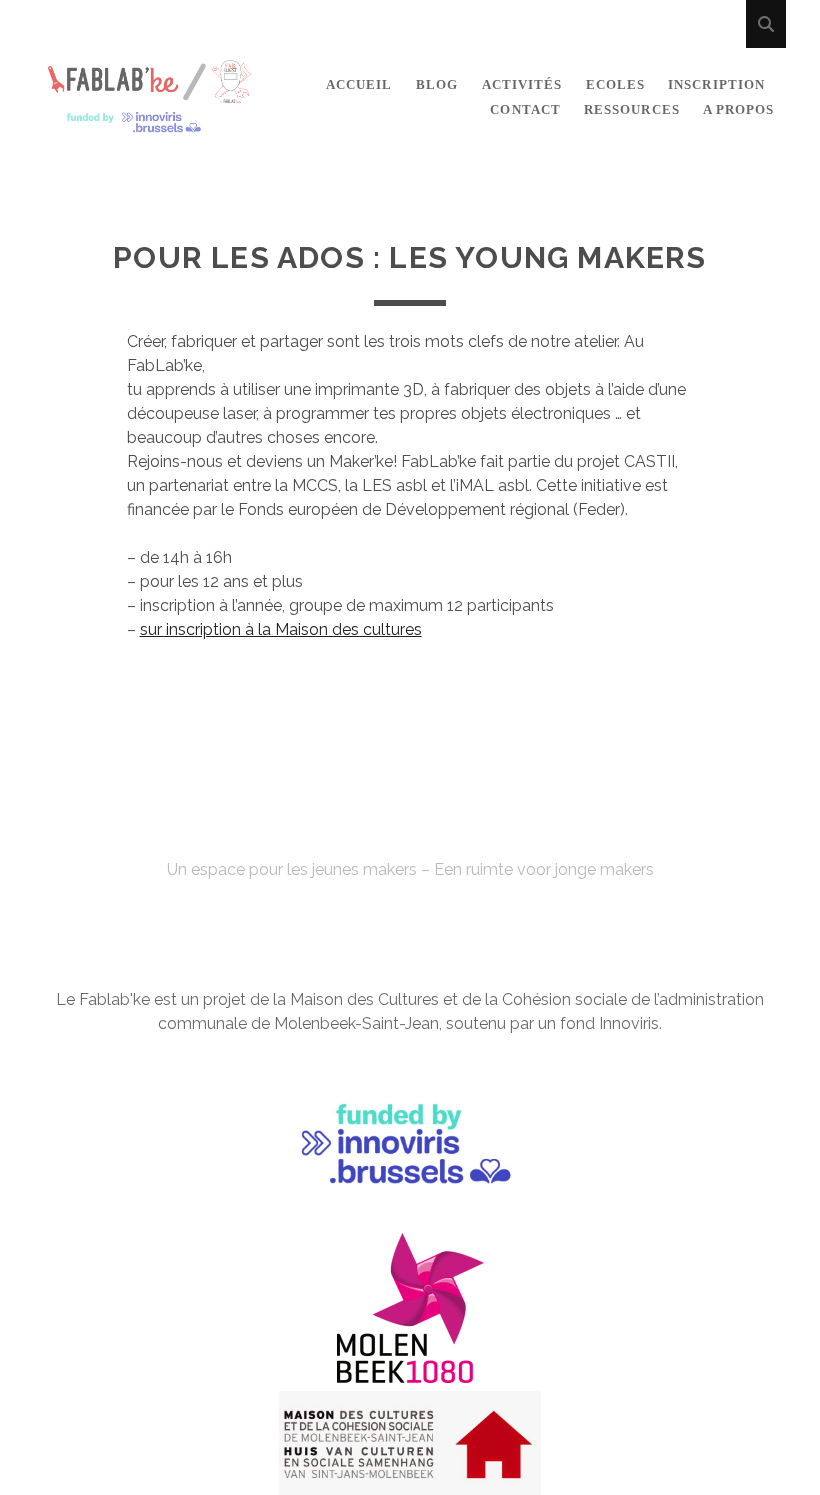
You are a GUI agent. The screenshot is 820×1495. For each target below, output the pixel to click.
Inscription (716, 84)
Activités (522, 84)
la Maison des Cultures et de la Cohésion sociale (450, 999)
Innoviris (629, 1023)
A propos (738, 109)
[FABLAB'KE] (150, 125)
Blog (437, 84)
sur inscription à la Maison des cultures (281, 629)
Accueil (359, 84)
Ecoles (615, 84)
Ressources (631, 109)
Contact (525, 109)
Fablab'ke (410, 834)
